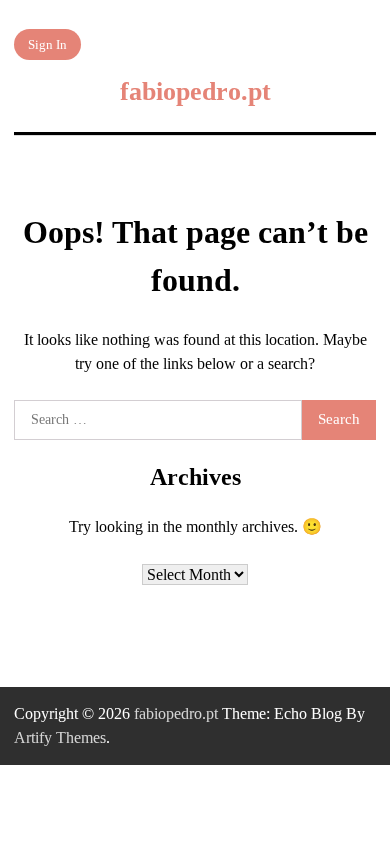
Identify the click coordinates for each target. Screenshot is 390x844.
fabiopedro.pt (195, 91)
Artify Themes (60, 737)
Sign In (47, 44)
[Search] (358, 44)
